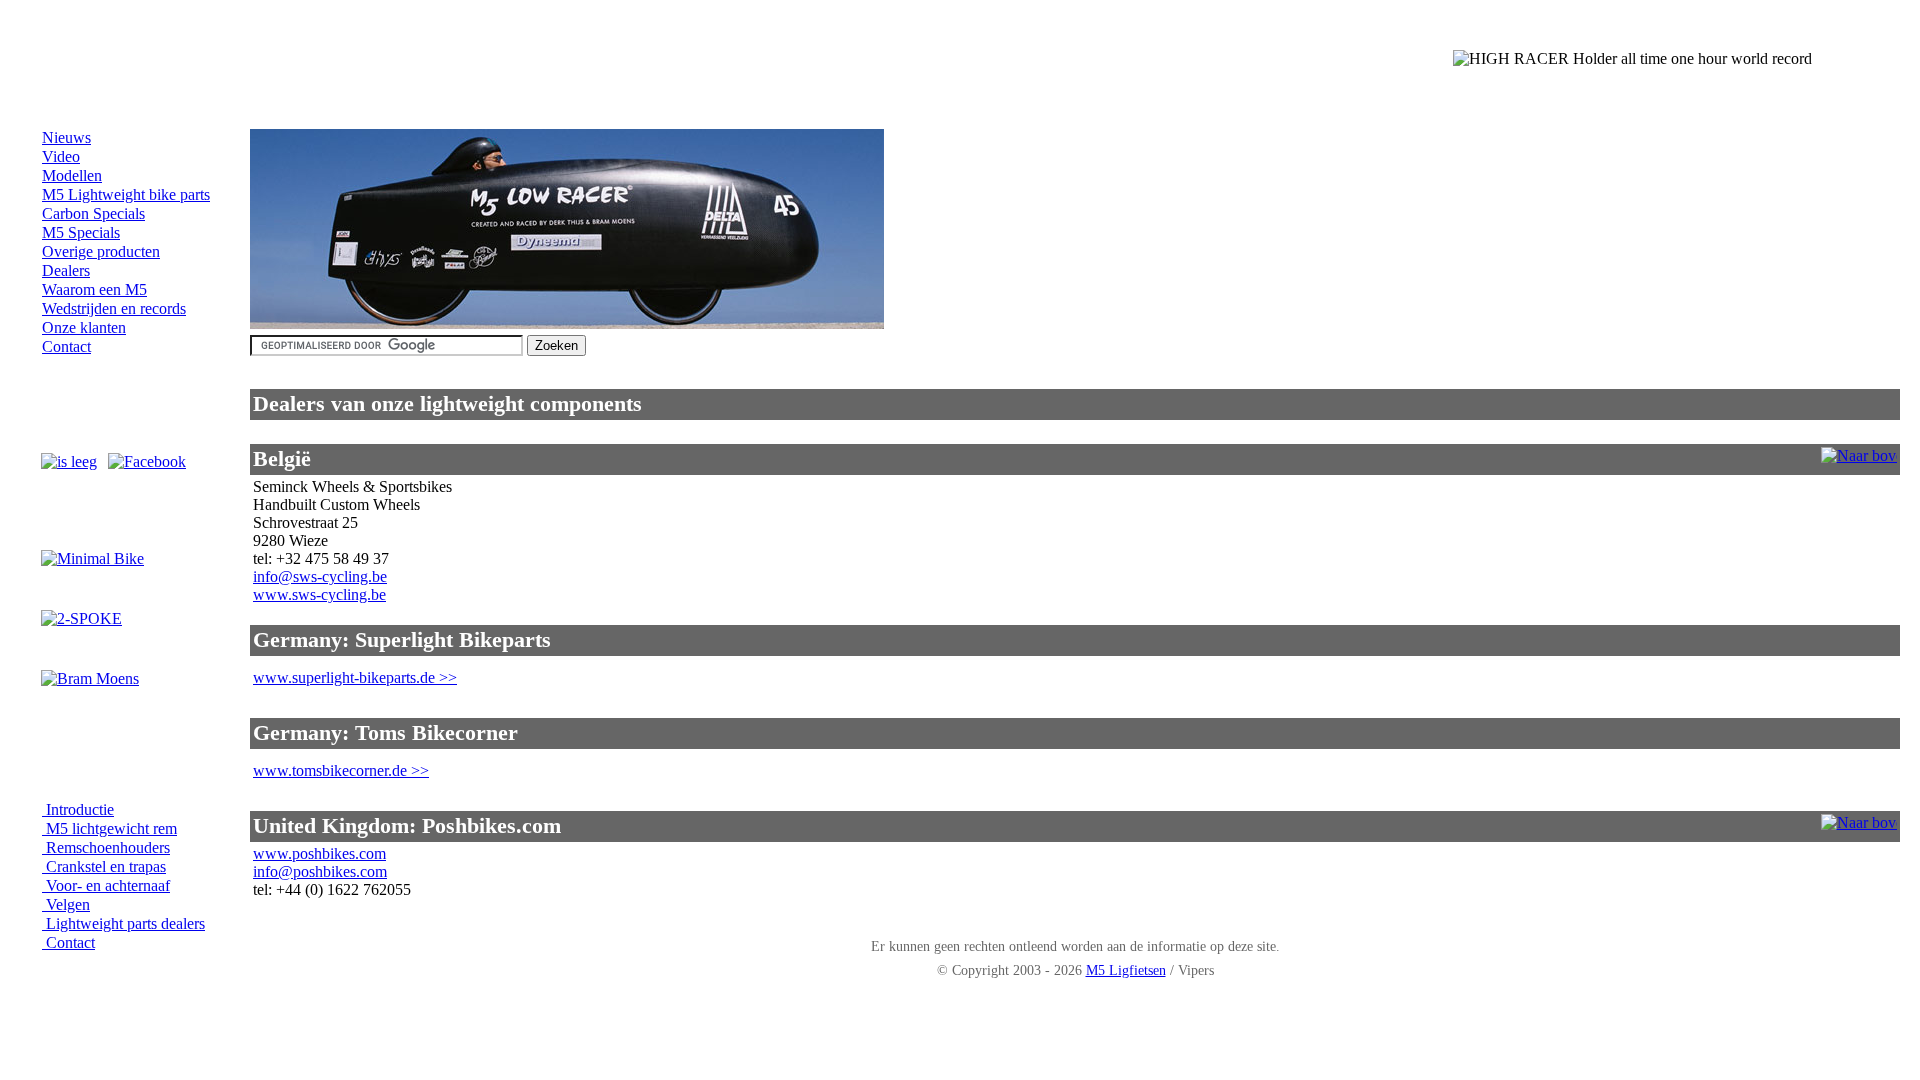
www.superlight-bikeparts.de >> (355, 677)
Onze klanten (84, 327)
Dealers (66, 270)
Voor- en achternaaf (106, 885)
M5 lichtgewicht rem (109, 828)
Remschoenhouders (106, 847)
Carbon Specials (93, 213)
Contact (66, 346)
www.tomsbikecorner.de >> (341, 770)
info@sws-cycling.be (320, 576)
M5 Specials (81, 232)
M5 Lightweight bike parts (126, 194)
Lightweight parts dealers (123, 923)
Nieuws (66, 137)
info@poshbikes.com (320, 871)
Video (61, 156)
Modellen (72, 175)
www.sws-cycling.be (319, 594)
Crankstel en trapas (104, 866)
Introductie (78, 809)
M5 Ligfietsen (1126, 970)
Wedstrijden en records (114, 308)
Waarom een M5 (94, 289)
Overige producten (101, 251)
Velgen (66, 904)
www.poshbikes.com (319, 853)
